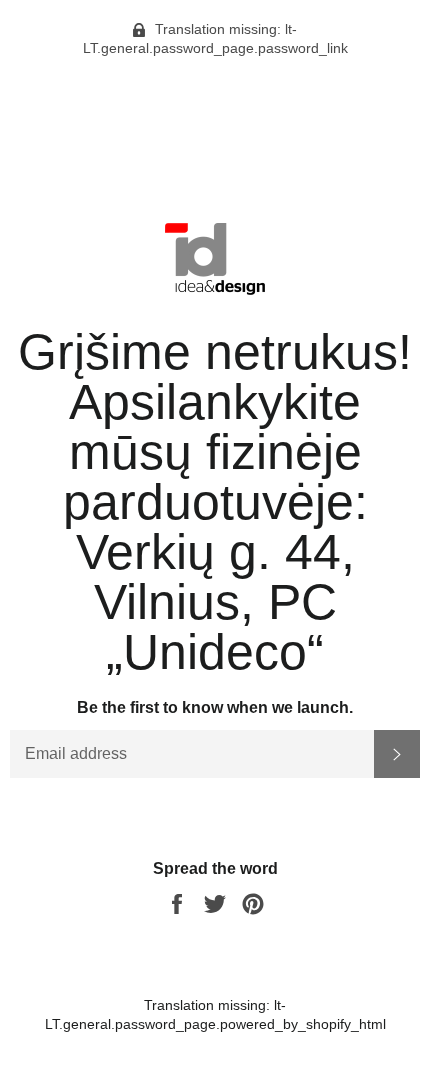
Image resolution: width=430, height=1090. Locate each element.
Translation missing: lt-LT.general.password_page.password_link (215, 38)
